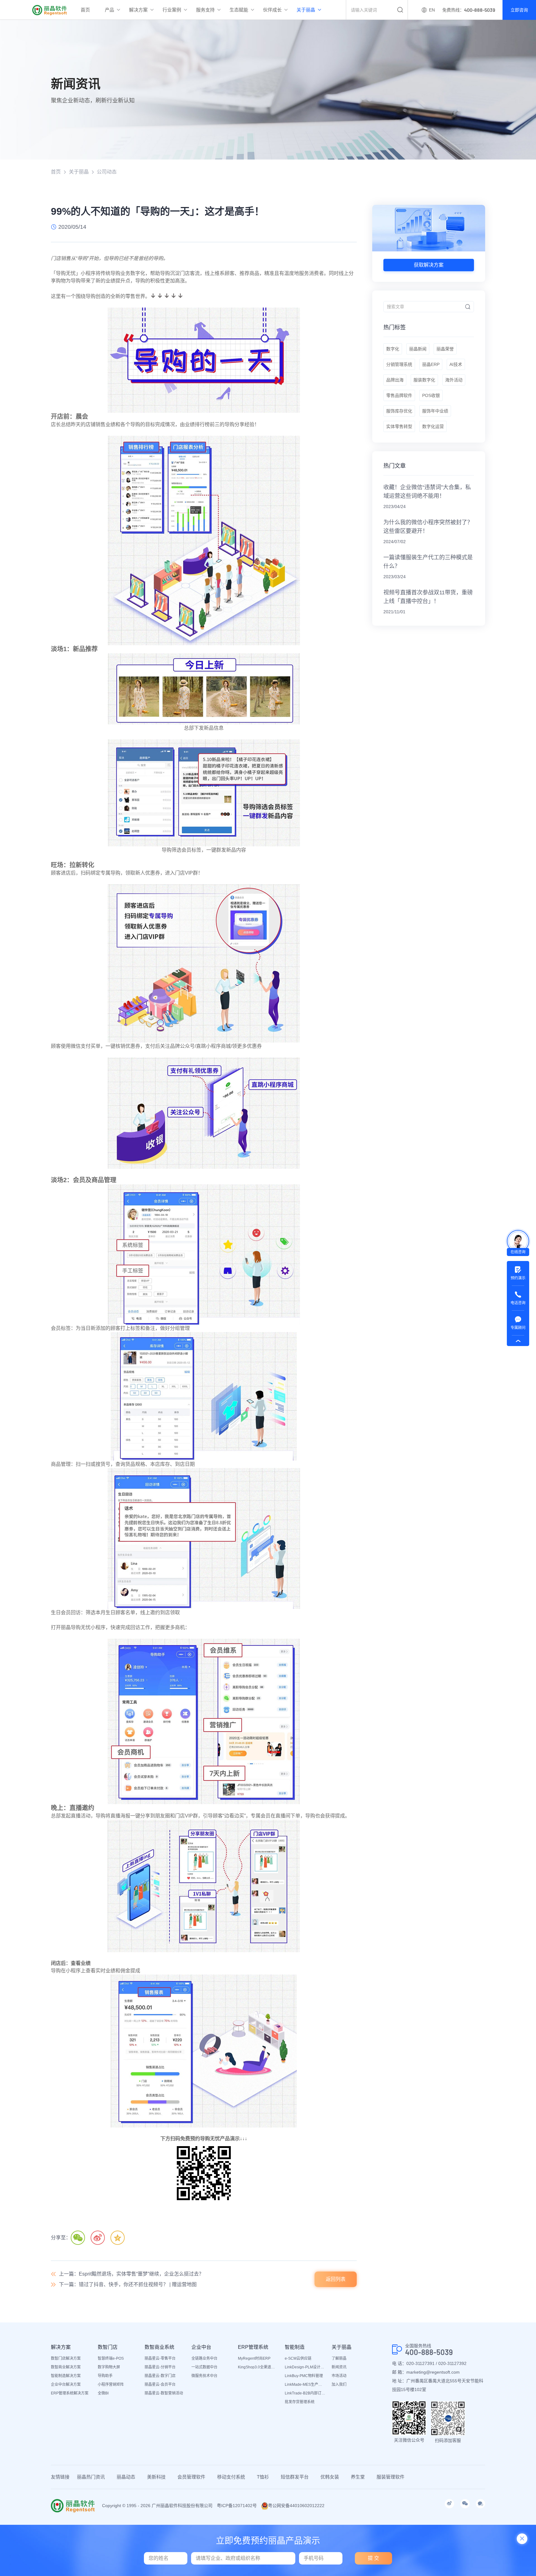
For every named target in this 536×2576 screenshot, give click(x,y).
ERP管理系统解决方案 (70, 2393)
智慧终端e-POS (111, 2358)
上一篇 (131, 2274)
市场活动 (339, 2376)
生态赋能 (239, 10)
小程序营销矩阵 (111, 2385)
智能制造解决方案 (66, 2376)
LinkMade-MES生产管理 (305, 2385)
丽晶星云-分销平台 (160, 2367)
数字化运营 (433, 426)
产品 (109, 10)
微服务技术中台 (204, 2376)
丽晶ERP (431, 364)
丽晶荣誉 (445, 349)
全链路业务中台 (204, 2358)
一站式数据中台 (204, 2367)
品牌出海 (395, 380)
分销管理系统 (399, 364)
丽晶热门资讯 (91, 2477)
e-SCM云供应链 (298, 2358)
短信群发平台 (295, 2477)
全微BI (103, 2393)
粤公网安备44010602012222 (296, 2506)
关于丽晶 (306, 10)
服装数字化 (424, 380)
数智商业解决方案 (66, 2367)
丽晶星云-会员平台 (160, 2385)
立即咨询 (519, 10)
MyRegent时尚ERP (254, 2358)
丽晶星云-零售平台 (160, 2358)
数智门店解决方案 (66, 2358)
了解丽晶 (339, 2358)
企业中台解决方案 (66, 2385)
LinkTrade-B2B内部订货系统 (305, 2393)
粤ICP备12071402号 (237, 2506)
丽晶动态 (126, 2477)
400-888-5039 (429, 2352)
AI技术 (456, 364)
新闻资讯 (339, 2367)
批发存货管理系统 (300, 2402)
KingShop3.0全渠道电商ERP (258, 2367)
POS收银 (431, 395)
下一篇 (128, 2284)
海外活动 (454, 380)
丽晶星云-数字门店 (160, 2376)
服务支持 (205, 10)
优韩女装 (330, 2477)
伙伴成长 (272, 10)
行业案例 (172, 10)
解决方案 (138, 10)
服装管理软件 (391, 2477)
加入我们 (339, 2385)
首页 (85, 10)
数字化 (393, 349)
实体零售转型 (399, 426)
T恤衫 (263, 2477)
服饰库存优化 (399, 411)
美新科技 (156, 2477)
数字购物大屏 (109, 2367)
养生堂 (358, 2477)
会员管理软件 (191, 2477)
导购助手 (105, 2376)
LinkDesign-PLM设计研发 (305, 2367)
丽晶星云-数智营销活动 (164, 2393)
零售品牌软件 (399, 395)
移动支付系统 (231, 2477)
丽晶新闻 (418, 349)
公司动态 (107, 172)
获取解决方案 (429, 265)
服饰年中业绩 (435, 411)
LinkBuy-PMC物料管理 (304, 2376)
